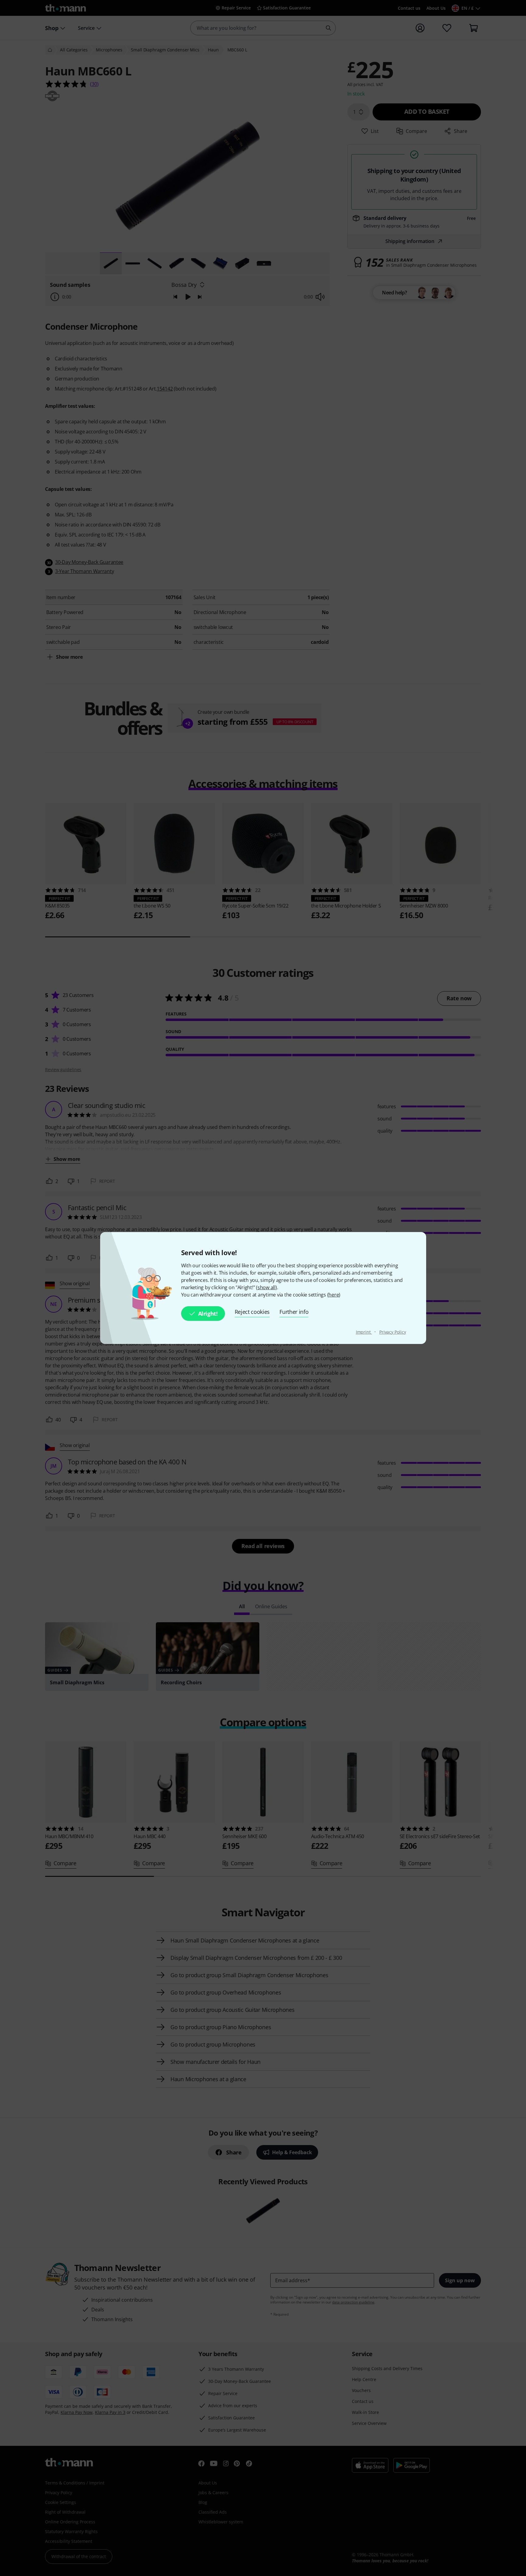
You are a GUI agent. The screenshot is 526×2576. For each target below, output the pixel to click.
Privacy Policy (393, 1332)
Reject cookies (252, 1312)
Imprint (364, 1332)
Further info (294, 1312)
